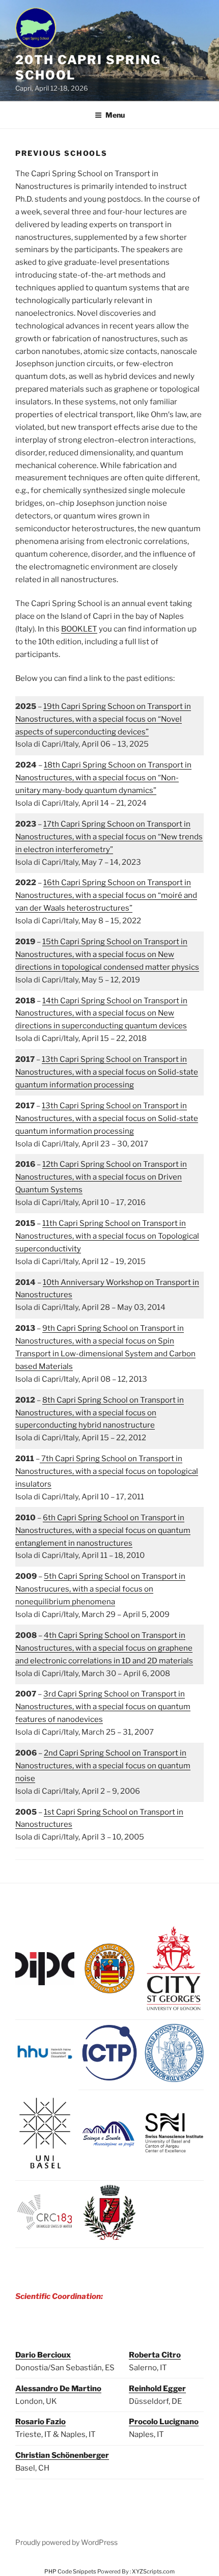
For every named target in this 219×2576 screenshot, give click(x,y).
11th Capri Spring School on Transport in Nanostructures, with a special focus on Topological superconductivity (107, 1236)
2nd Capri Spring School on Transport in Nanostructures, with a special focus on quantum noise (103, 1766)
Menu (115, 115)
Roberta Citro (155, 2355)
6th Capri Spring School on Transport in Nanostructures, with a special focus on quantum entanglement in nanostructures (103, 1530)
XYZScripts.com (153, 2571)
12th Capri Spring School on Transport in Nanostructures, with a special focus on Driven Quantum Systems (101, 1177)
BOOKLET (79, 629)
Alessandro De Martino (58, 2389)
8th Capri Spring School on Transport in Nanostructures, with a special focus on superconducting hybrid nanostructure (100, 1413)
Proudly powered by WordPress (66, 2542)
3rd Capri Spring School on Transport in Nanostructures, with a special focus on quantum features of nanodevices (103, 1707)
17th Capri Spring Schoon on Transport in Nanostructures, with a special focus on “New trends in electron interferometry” (109, 837)
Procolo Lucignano (164, 2422)
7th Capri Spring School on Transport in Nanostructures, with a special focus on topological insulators (107, 1471)
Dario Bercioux (43, 2355)
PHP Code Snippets (70, 2571)
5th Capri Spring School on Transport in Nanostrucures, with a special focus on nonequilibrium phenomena (100, 1589)
